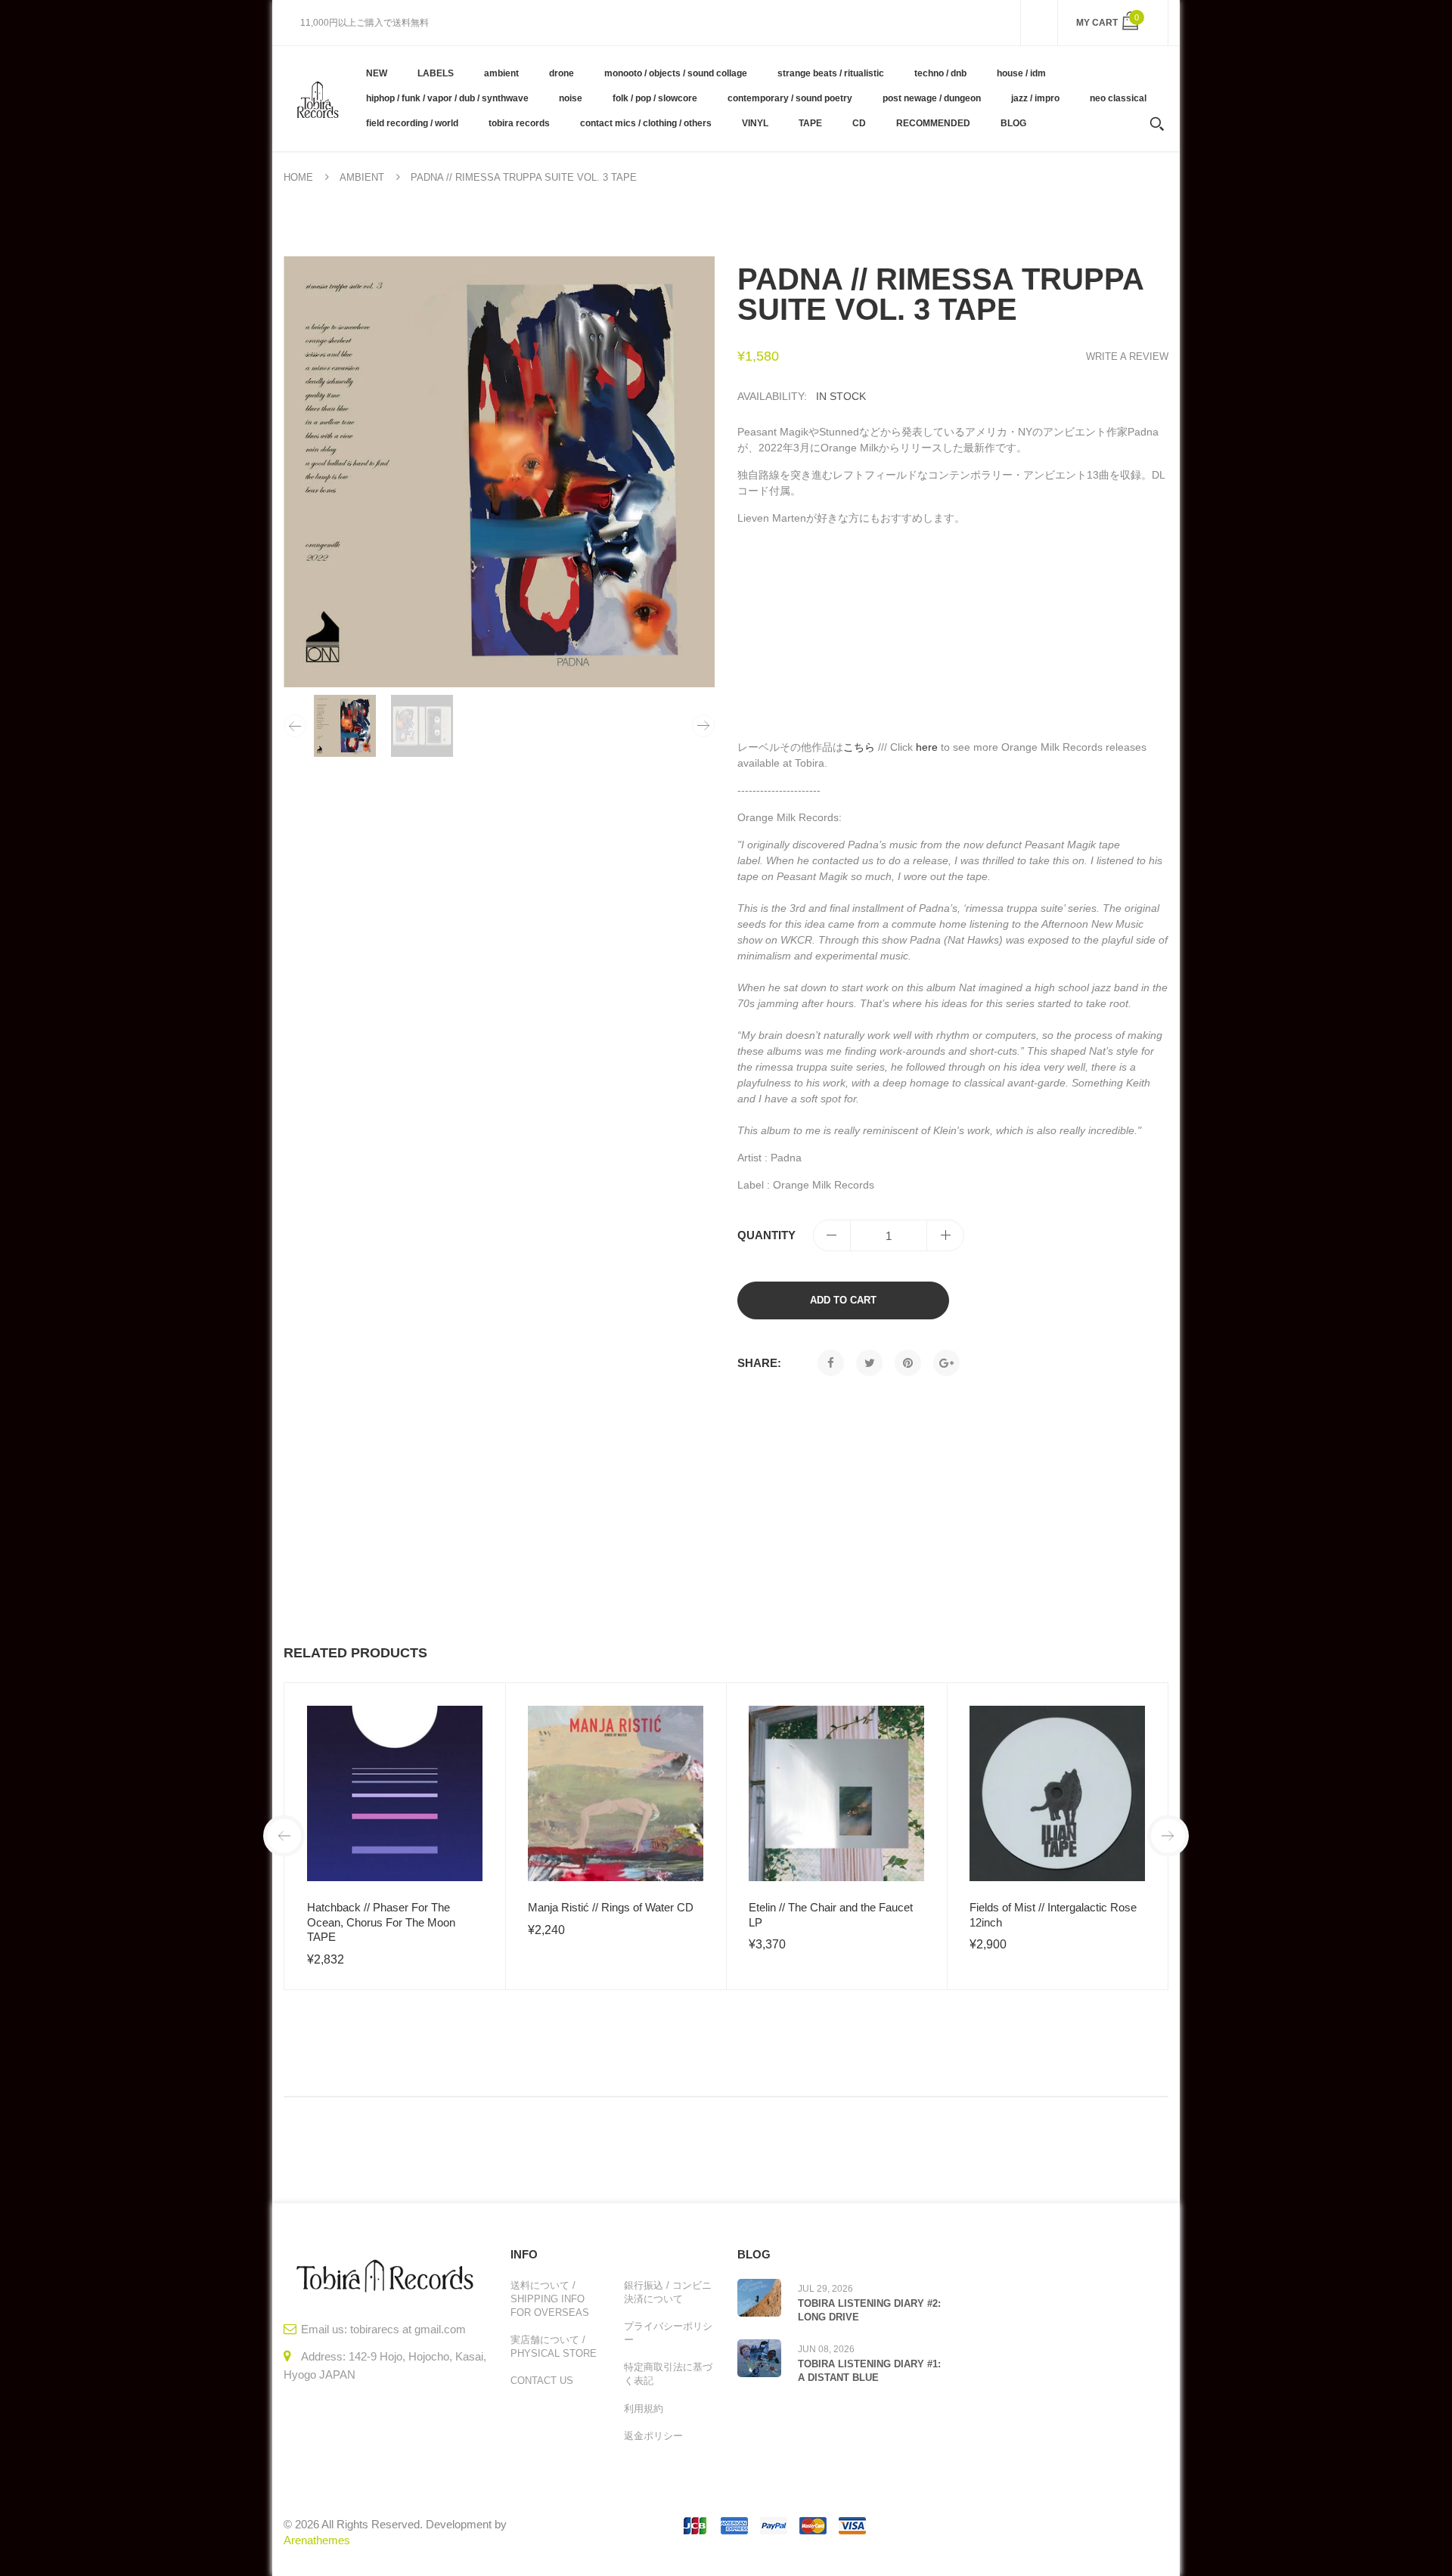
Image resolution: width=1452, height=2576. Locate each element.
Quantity (766, 1235)
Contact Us (542, 2381)
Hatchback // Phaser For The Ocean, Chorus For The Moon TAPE (381, 1922)
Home (298, 177)
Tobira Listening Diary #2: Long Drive (869, 2310)
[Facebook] (831, 1363)
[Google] (946, 1363)
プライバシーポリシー (668, 2333)
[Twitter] (869, 1363)
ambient (362, 177)
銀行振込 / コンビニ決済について (668, 2292)
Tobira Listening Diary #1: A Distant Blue (869, 2371)
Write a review (1127, 356)
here (927, 747)
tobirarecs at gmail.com (408, 2329)
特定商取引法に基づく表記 (668, 2374)
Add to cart (843, 1300)
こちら (859, 747)
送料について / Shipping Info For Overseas (550, 2299)
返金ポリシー (653, 2436)
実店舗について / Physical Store (554, 2347)
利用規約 (644, 2409)
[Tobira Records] (317, 98)
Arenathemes (317, 2540)
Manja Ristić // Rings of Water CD (611, 1907)
